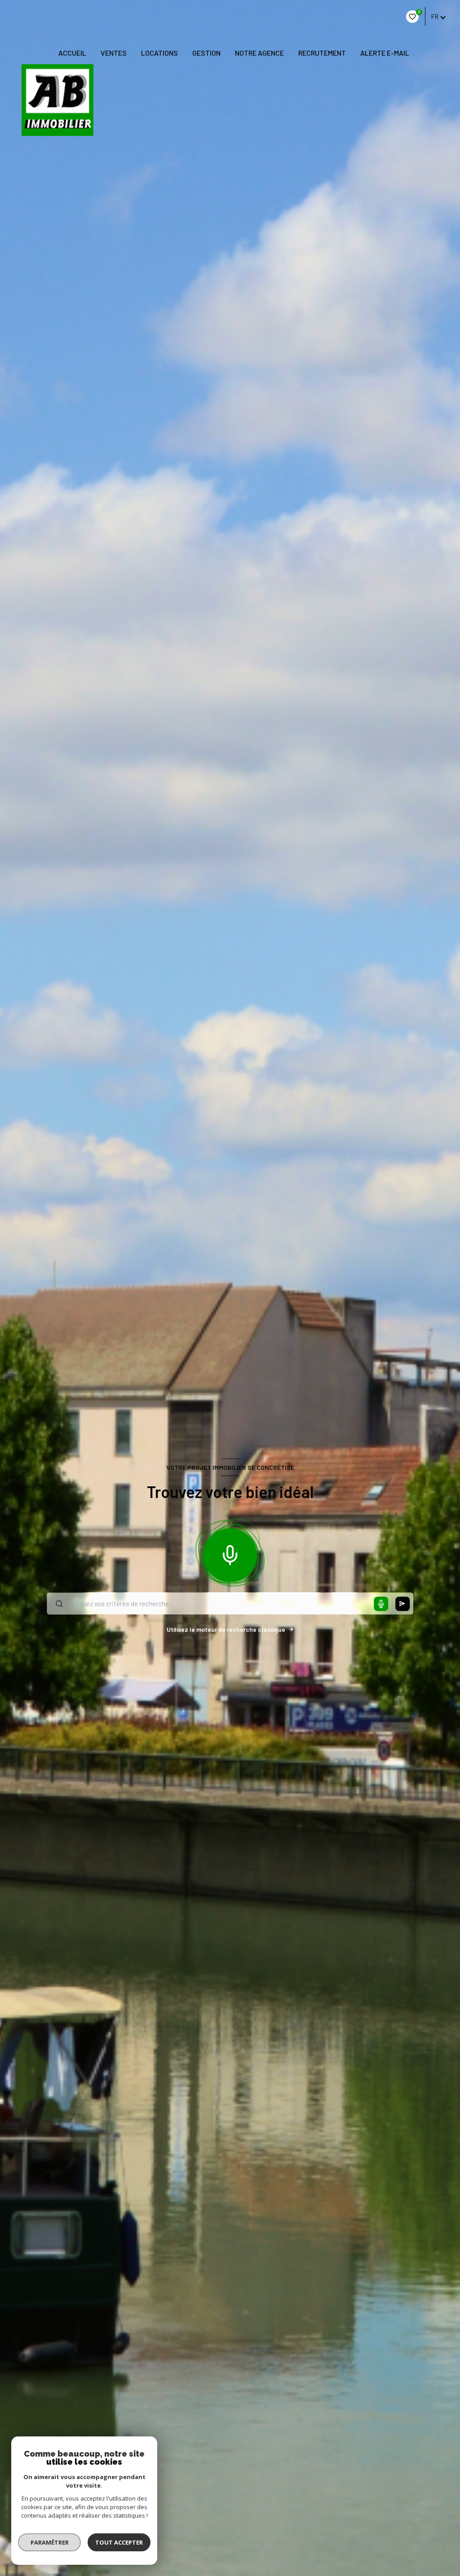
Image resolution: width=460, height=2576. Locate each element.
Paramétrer (50, 2542)
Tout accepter (119, 2542)
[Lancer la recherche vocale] (230, 1553)
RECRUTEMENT (322, 53)
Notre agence (259, 53)
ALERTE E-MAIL (385, 53)
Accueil (72, 53)
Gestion (206, 53)
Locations (159, 53)
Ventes (114, 53)
